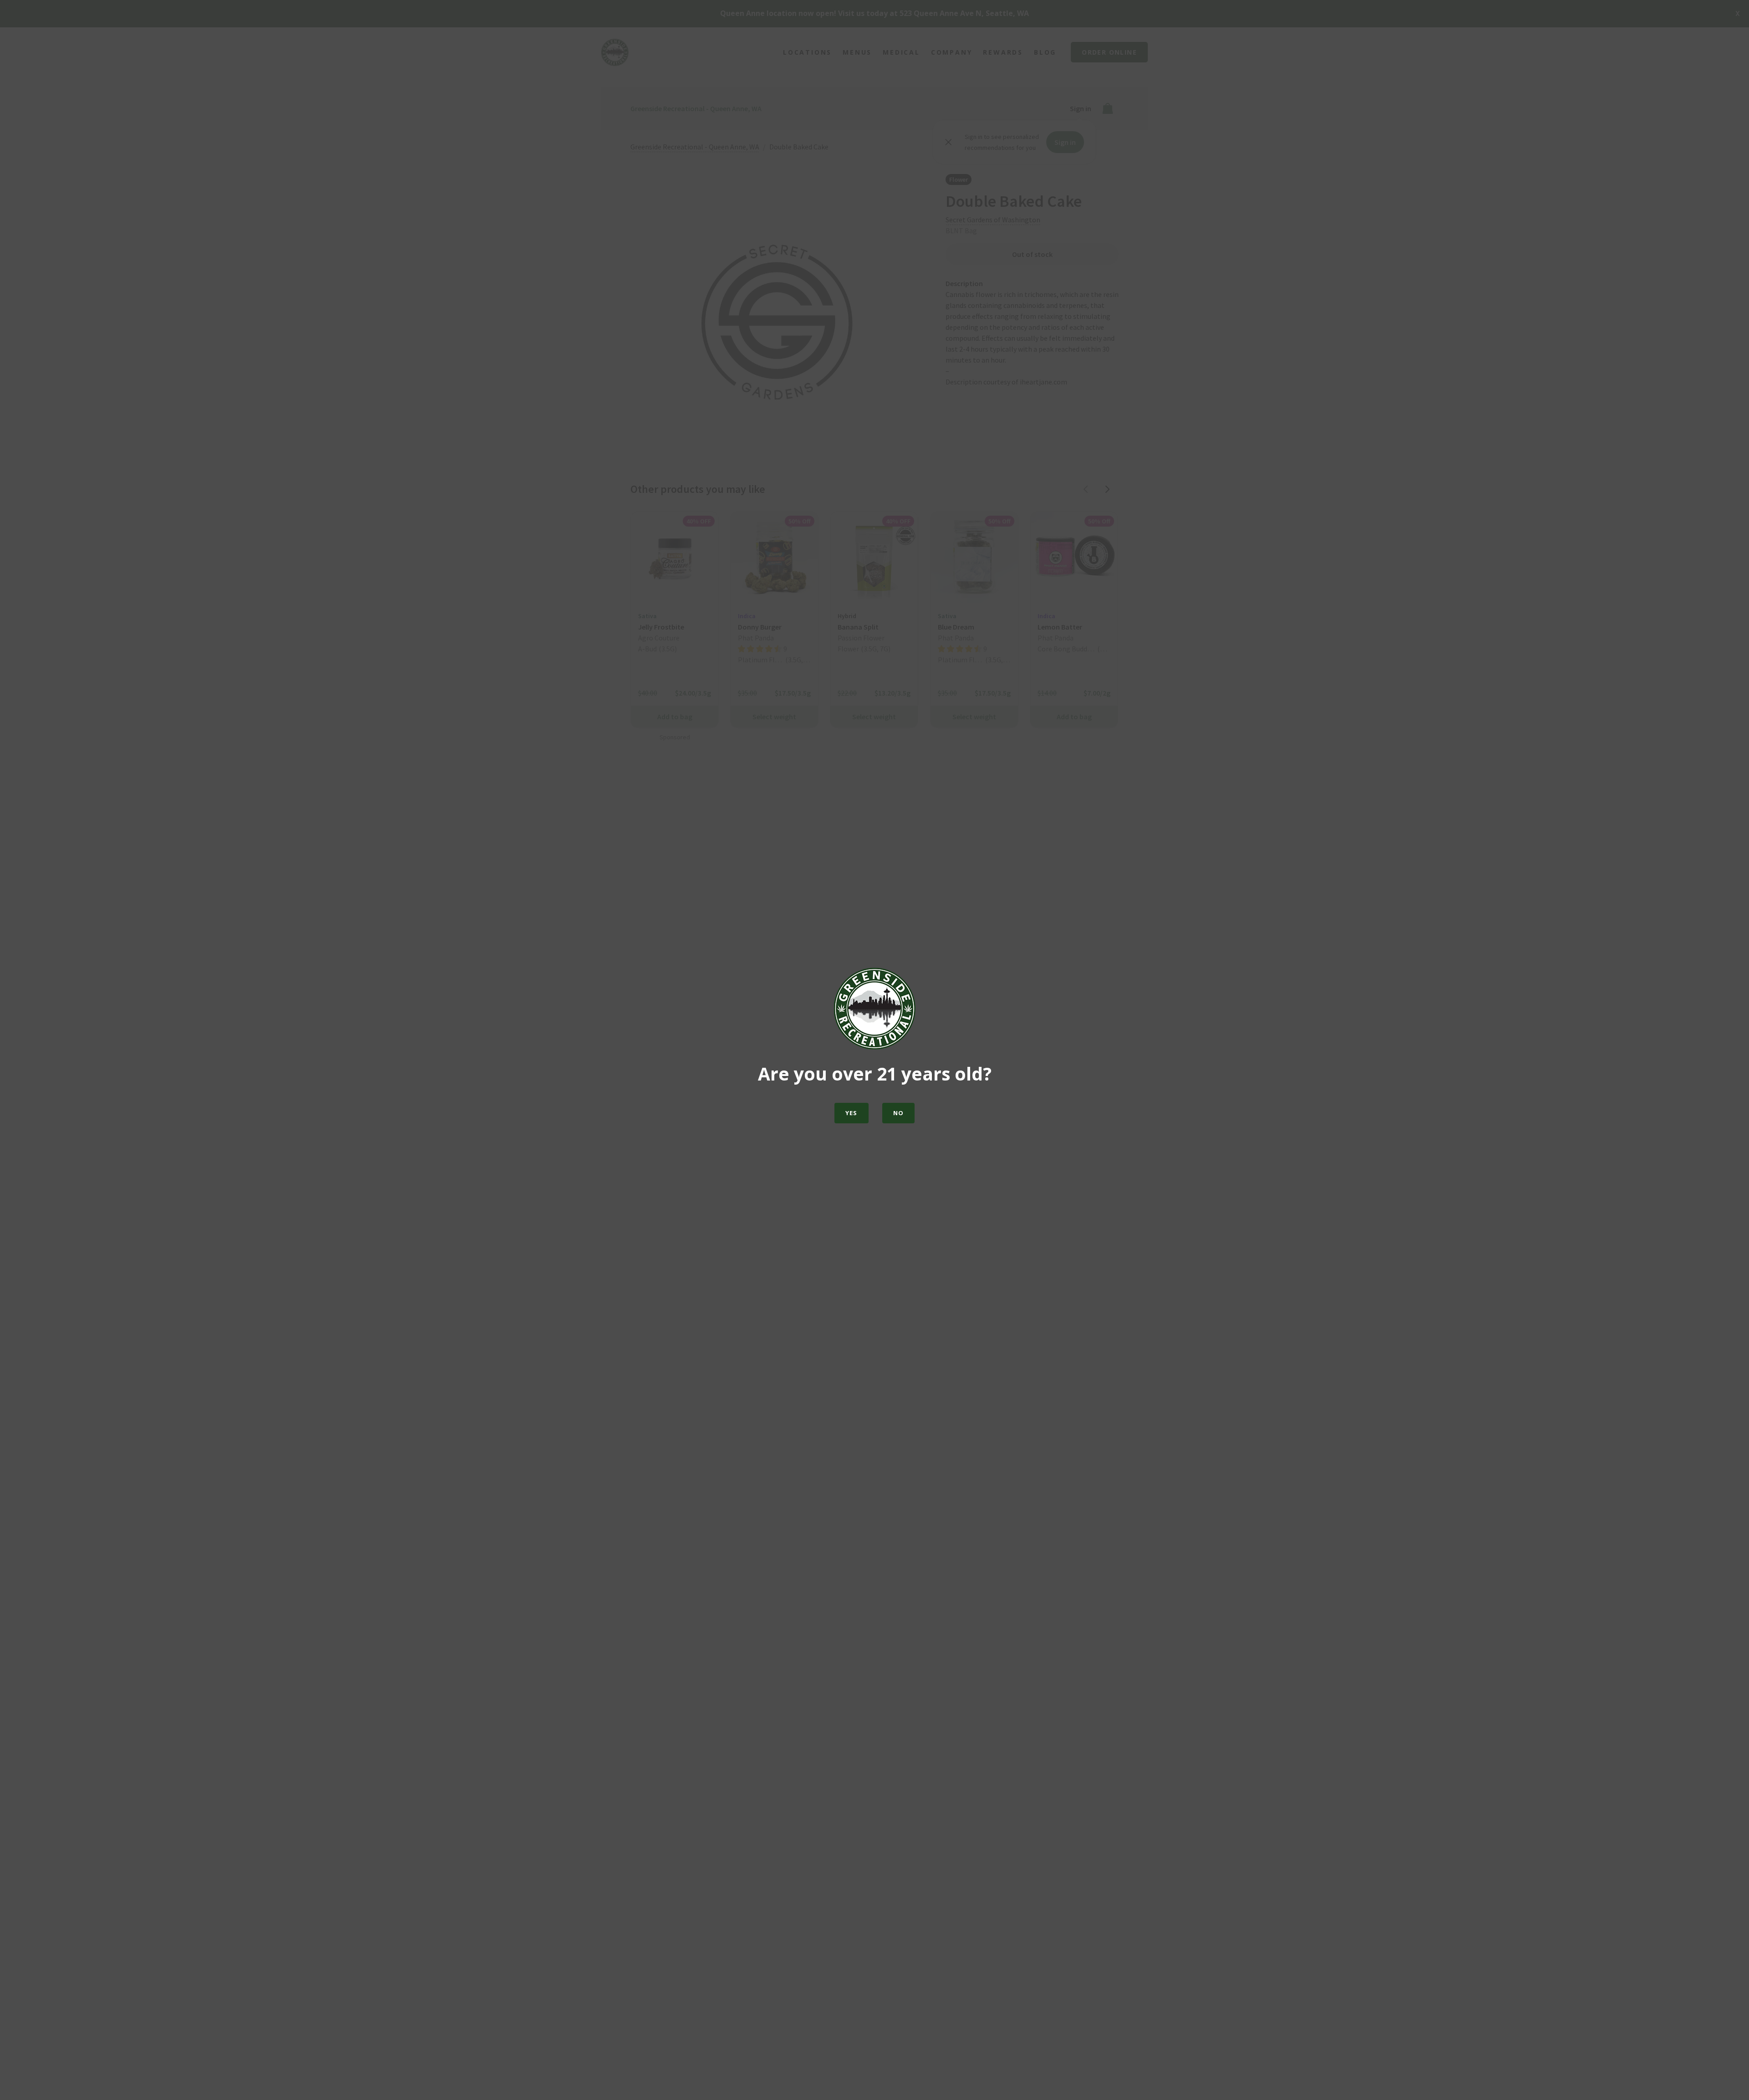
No (899, 1113)
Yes (851, 1113)
